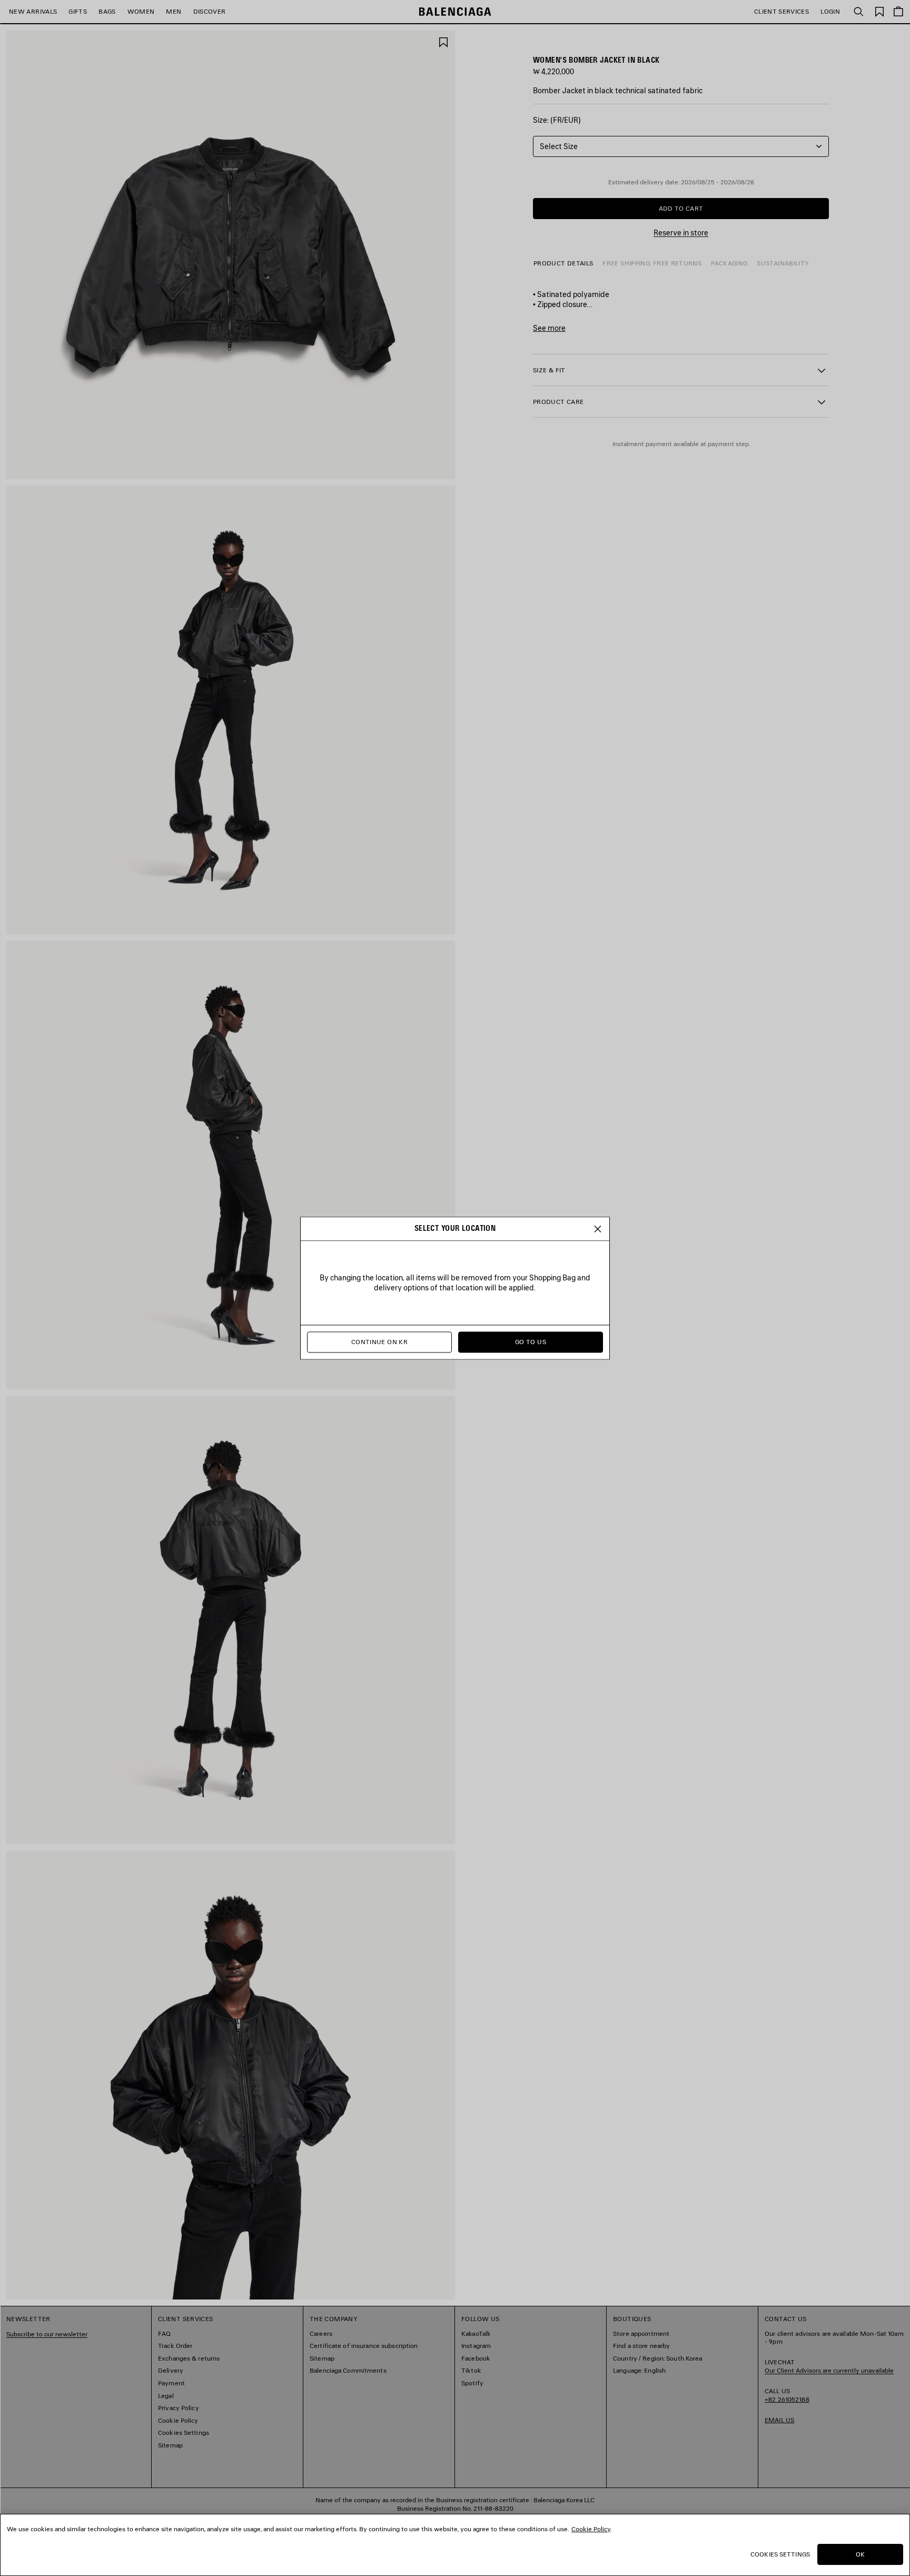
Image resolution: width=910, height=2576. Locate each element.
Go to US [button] (531, 1342)
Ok (860, 2554)
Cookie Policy (591, 2529)
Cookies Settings (780, 2554)
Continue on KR (379, 1342)
